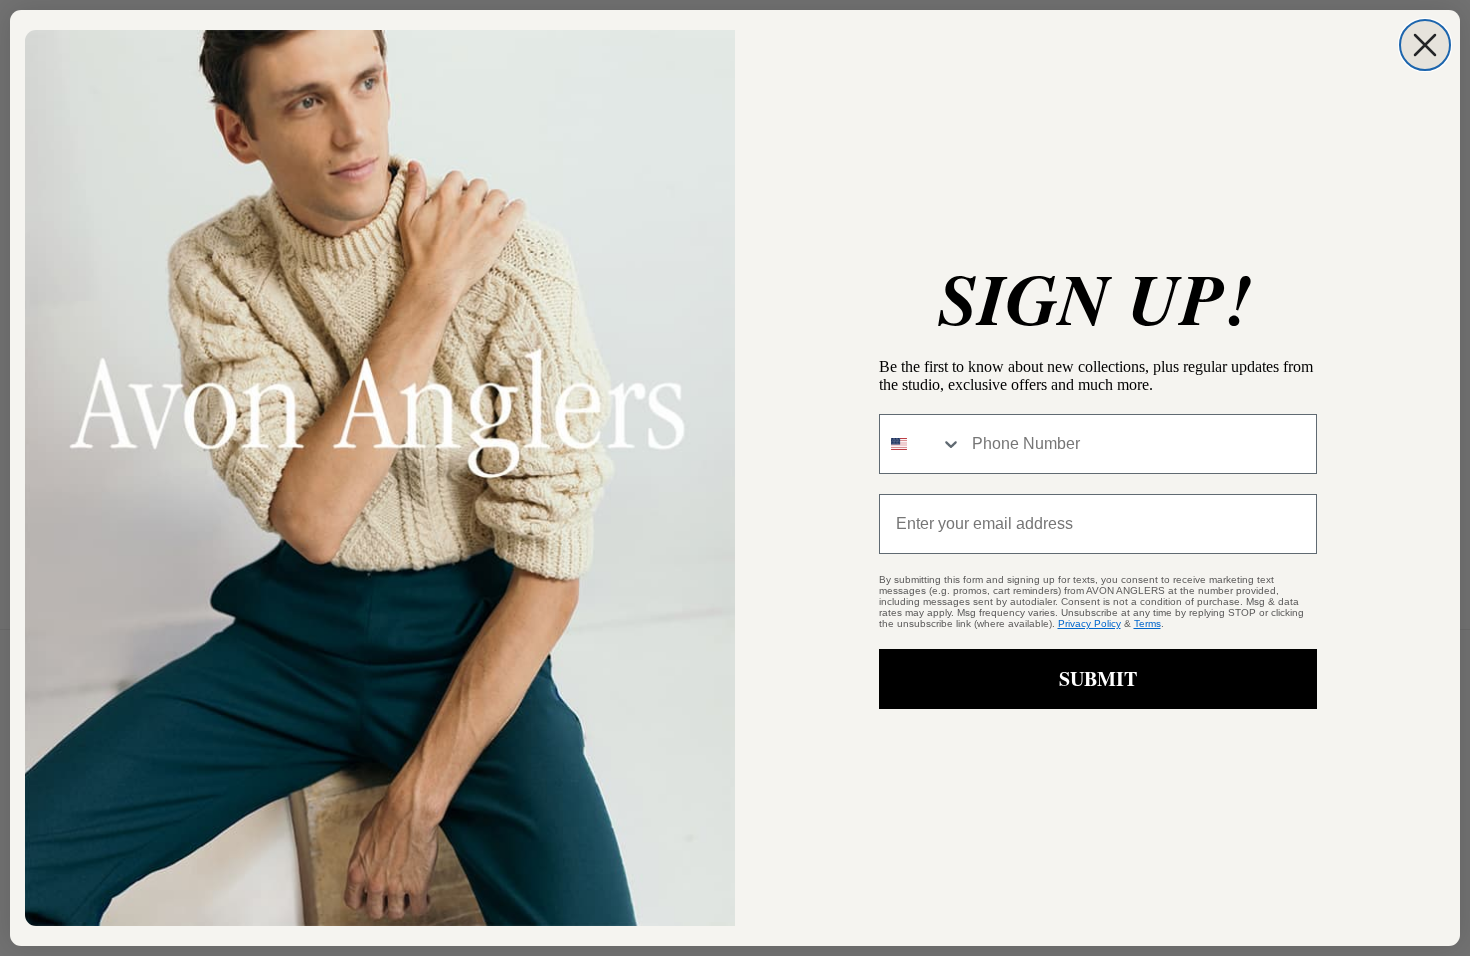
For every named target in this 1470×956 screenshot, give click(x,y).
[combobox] (921, 444)
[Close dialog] (1425, 45)
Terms (1147, 623)
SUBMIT (1098, 678)
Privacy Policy (1089, 623)
